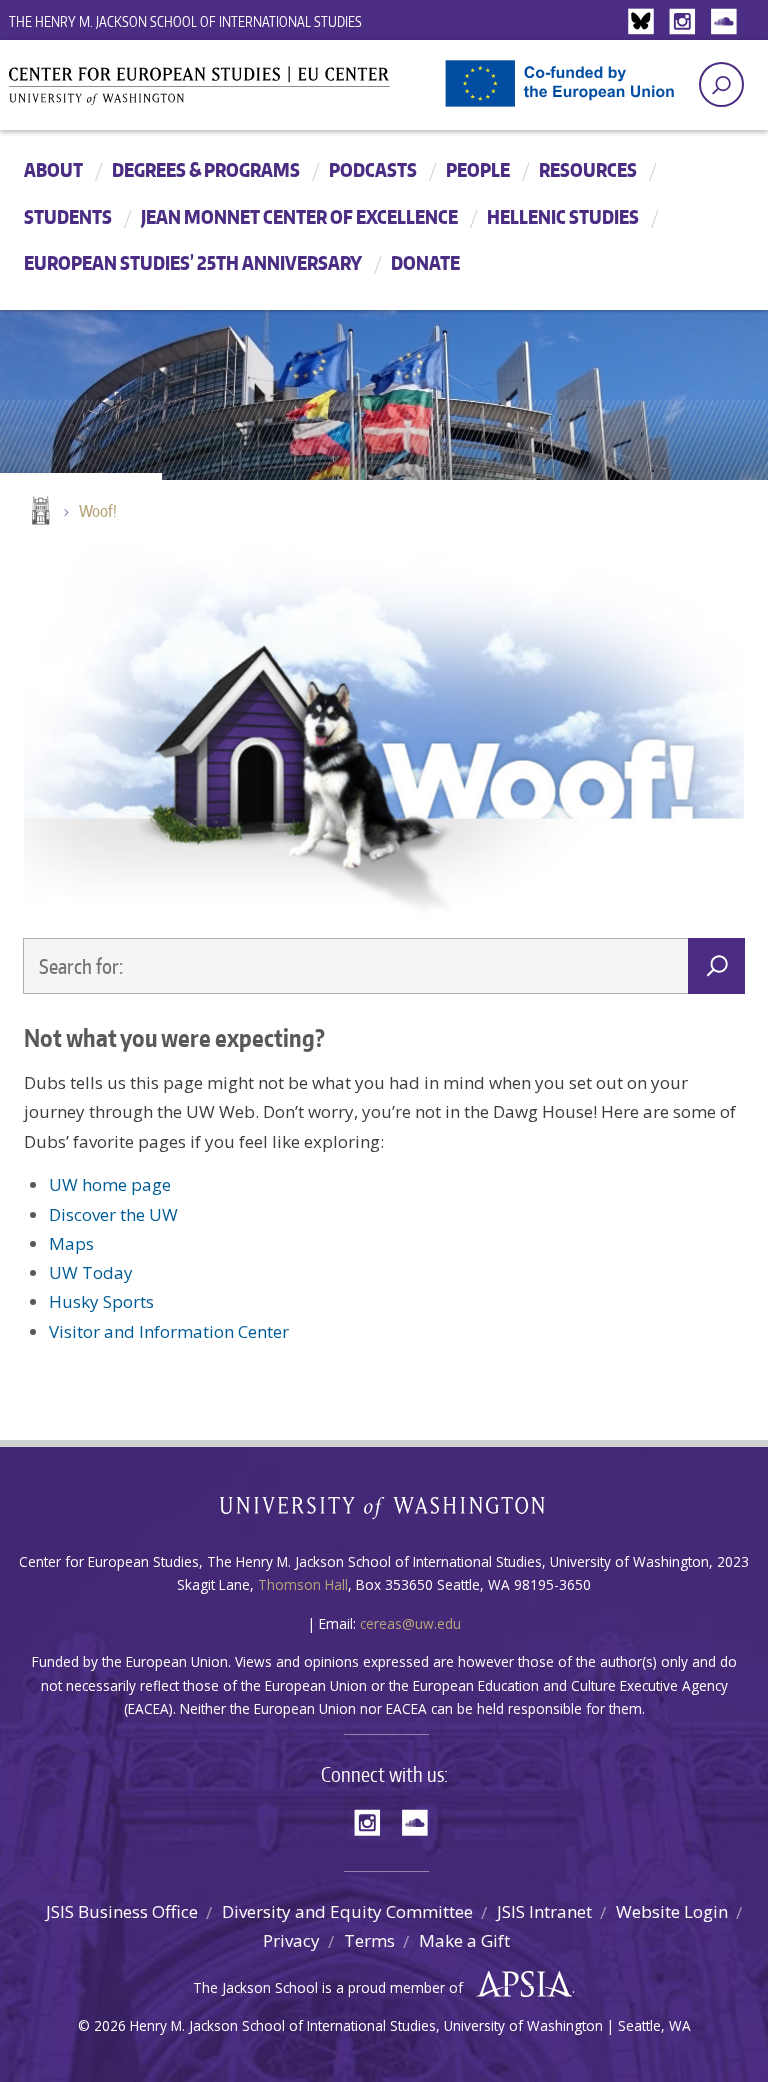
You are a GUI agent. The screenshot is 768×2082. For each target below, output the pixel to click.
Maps (71, 1243)
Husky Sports (101, 1301)
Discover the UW (113, 1214)
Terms (369, 1940)
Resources (588, 169)
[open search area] (721, 84)
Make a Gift (464, 1940)
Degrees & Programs (206, 169)
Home (39, 512)
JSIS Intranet (544, 1911)
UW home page (110, 1184)
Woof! (98, 511)
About (53, 169)
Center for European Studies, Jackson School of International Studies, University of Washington (234, 92)
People (478, 169)
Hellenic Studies (563, 216)
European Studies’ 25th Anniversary (193, 262)
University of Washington (384, 1511)
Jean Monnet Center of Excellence (299, 216)
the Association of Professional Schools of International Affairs (519, 1985)
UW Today (91, 1272)
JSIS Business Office (122, 1911)
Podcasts (373, 169)
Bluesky (646, 22)
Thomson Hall (303, 1584)
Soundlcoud (726, 22)
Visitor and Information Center (169, 1331)
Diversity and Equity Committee (347, 1911)
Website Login (672, 1911)
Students (68, 216)
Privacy (291, 1940)
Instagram (686, 22)
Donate (425, 262)
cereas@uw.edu (410, 1623)
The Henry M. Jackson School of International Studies (185, 21)
